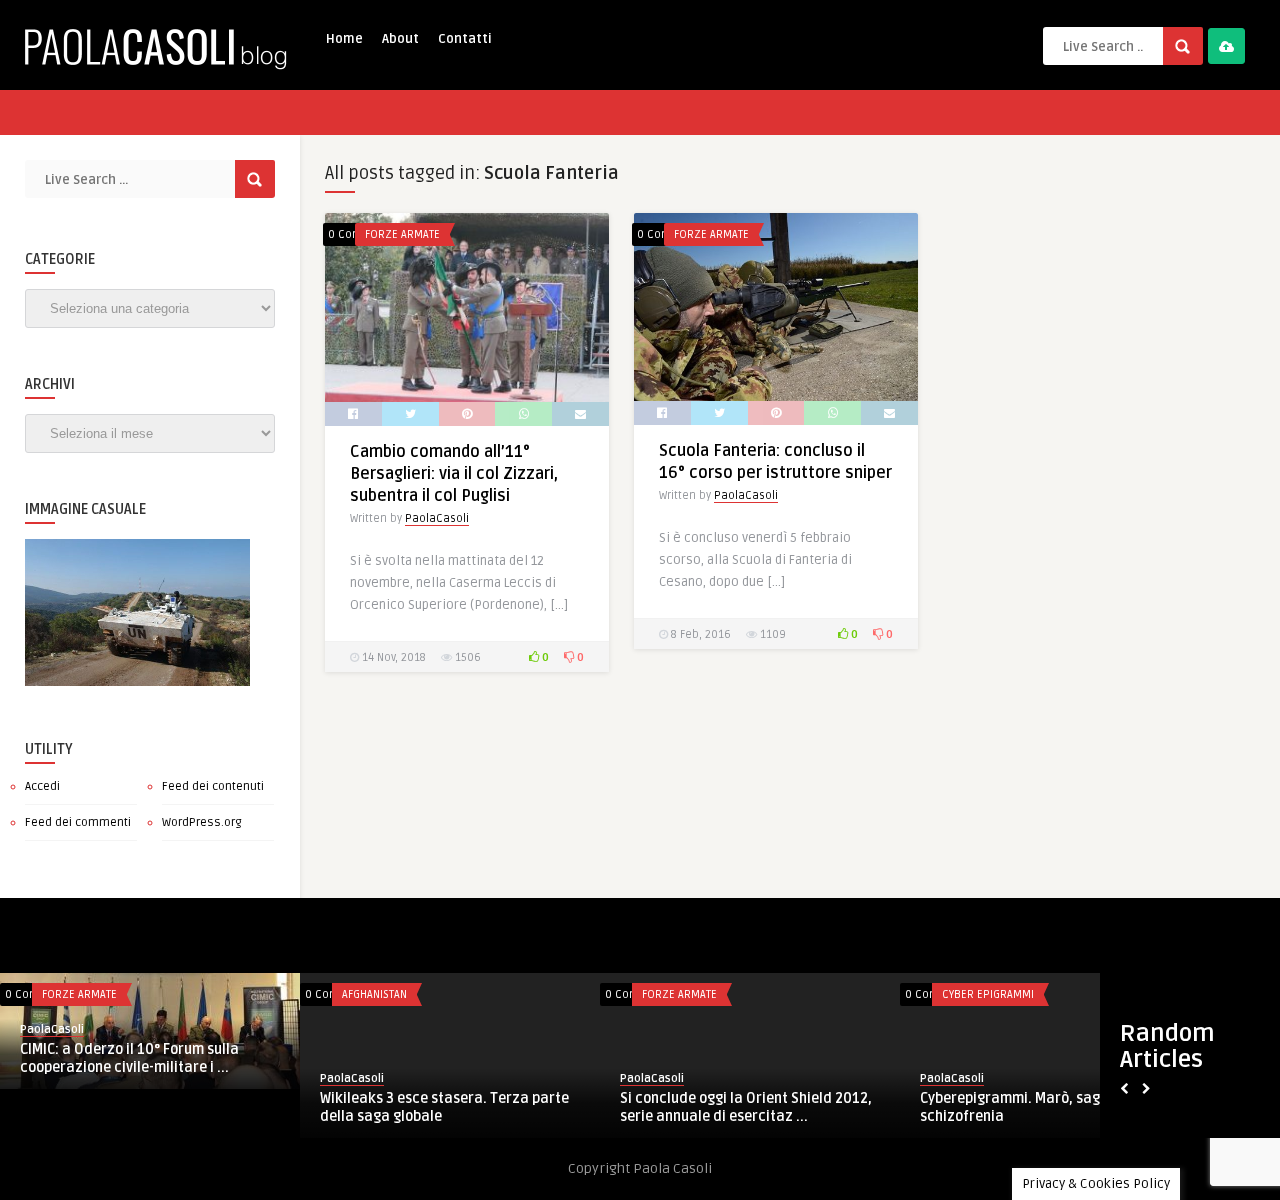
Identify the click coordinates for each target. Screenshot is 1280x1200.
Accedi (42, 786)
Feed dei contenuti (213, 786)
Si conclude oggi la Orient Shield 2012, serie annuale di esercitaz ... (746, 1107)
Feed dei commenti (78, 822)
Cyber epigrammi (988, 994)
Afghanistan (374, 994)
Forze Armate (402, 234)
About (400, 39)
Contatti (465, 39)
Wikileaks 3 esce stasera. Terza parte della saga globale (444, 1107)
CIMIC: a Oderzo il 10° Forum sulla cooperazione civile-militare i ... (129, 1058)
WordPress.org (202, 822)
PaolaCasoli (437, 518)
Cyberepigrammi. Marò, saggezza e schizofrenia (1036, 1107)
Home (344, 39)
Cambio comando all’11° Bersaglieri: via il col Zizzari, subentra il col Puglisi (454, 474)
